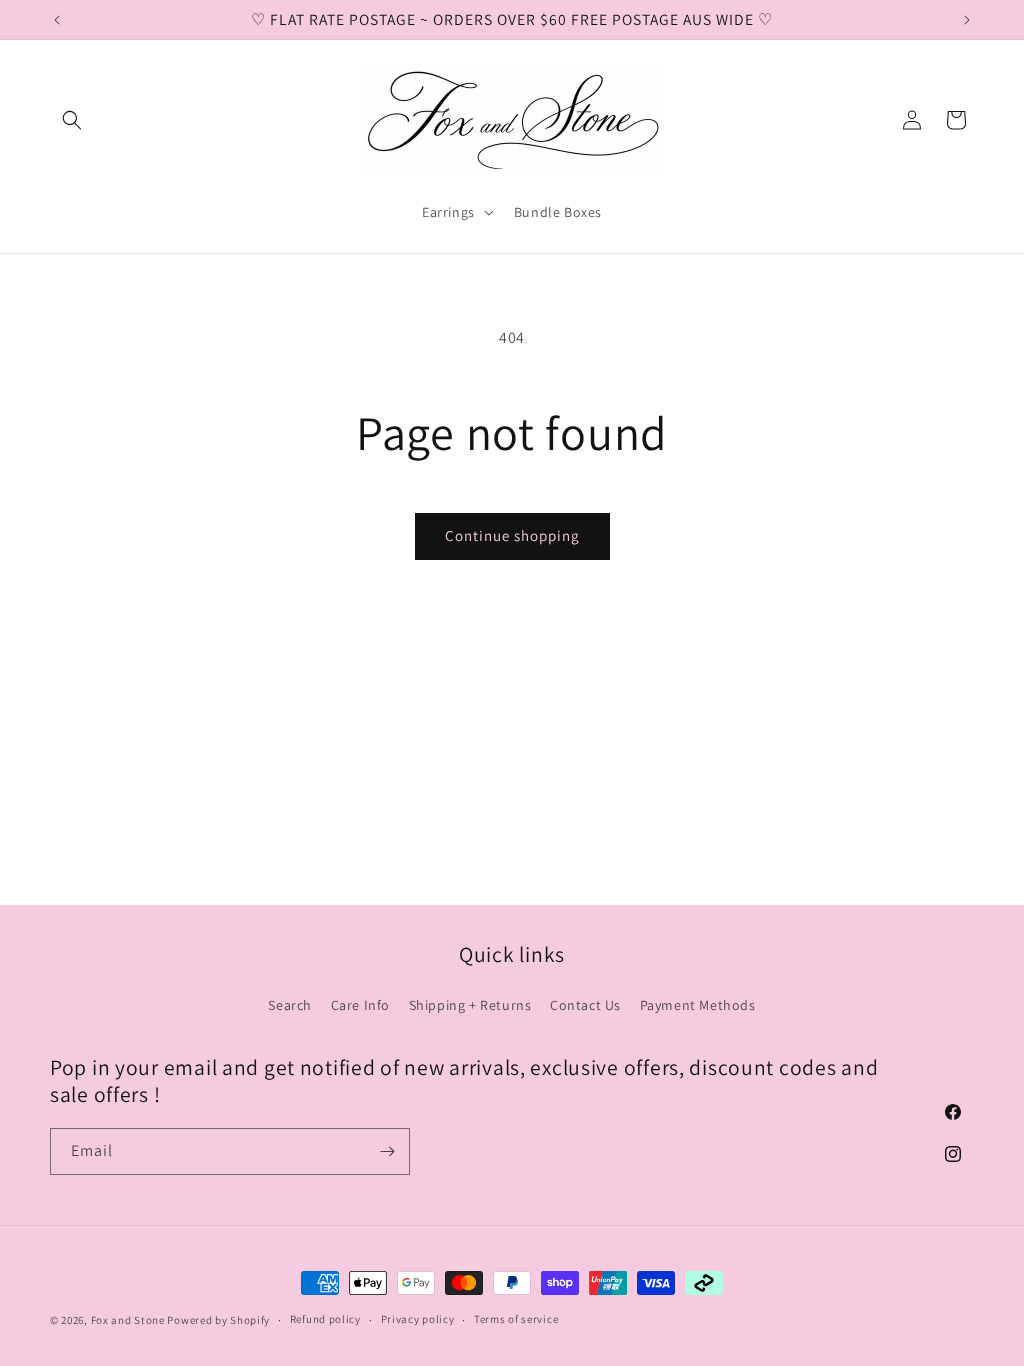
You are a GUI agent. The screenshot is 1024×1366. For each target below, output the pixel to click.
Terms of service (516, 1319)
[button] (72, 120)
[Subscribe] (387, 1151)
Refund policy (325, 1319)
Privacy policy (418, 1319)
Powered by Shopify (218, 1320)
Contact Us (585, 1005)
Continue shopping (512, 535)
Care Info (360, 1005)
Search (290, 1005)
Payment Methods (698, 1005)
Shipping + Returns (470, 1005)
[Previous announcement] (57, 20)
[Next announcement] (967, 20)
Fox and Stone (128, 1320)
